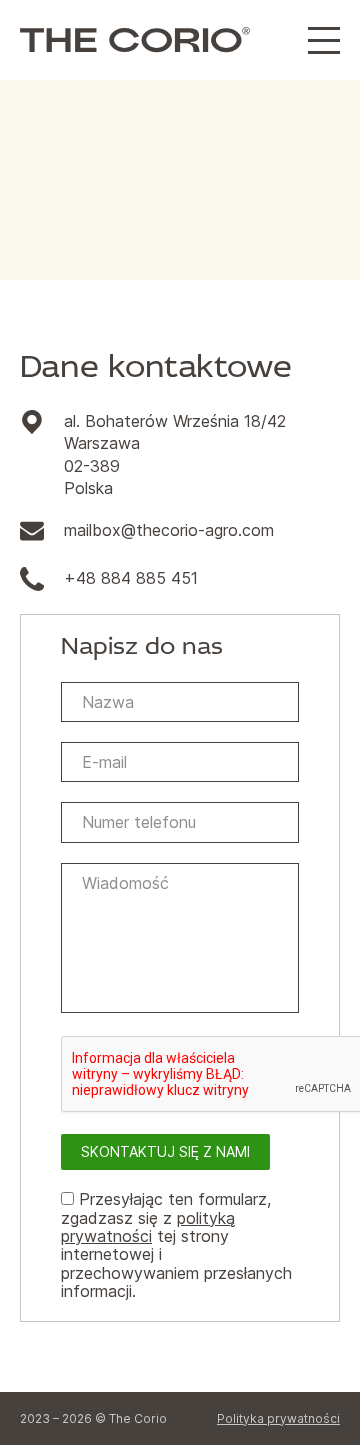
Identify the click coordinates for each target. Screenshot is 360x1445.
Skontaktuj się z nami (165, 1151)
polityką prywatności (148, 1227)
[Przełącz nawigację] (324, 40)
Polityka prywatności (278, 1418)
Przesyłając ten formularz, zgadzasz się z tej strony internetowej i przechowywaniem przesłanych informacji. (176, 1245)
